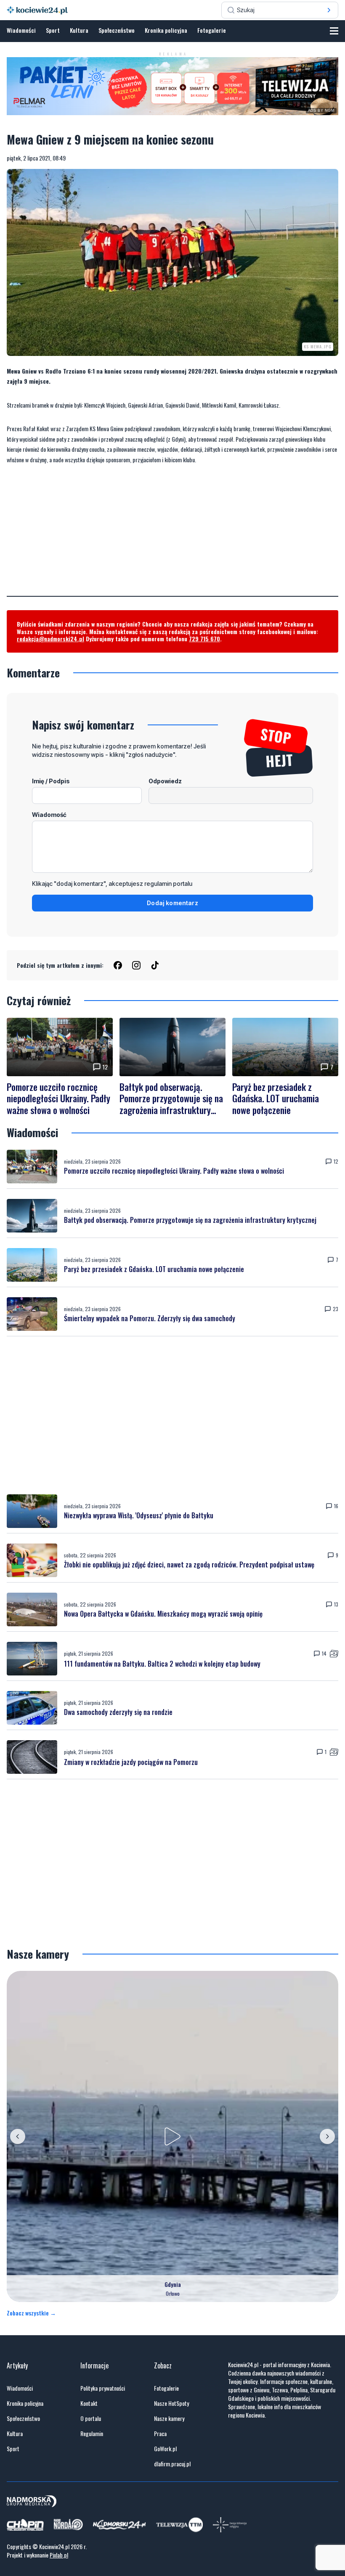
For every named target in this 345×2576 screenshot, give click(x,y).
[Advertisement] (172, 537)
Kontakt (89, 2403)
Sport (53, 30)
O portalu (91, 2418)
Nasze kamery (169, 2418)
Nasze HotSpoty (171, 2403)
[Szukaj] (329, 10)
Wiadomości (21, 30)
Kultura (79, 30)
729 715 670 (204, 639)
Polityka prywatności (103, 2388)
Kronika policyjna (166, 30)
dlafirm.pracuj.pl (172, 2464)
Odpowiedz (165, 781)
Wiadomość (49, 815)
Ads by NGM (321, 111)
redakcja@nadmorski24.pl (50, 639)
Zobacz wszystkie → (31, 2313)
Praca (160, 2434)
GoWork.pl (165, 2449)
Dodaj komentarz (172, 903)
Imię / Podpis (51, 781)
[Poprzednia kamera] (18, 2136)
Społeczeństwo (117, 30)
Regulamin (92, 2434)
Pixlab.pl (59, 2555)
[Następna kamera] (327, 2136)
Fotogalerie (212, 30)
